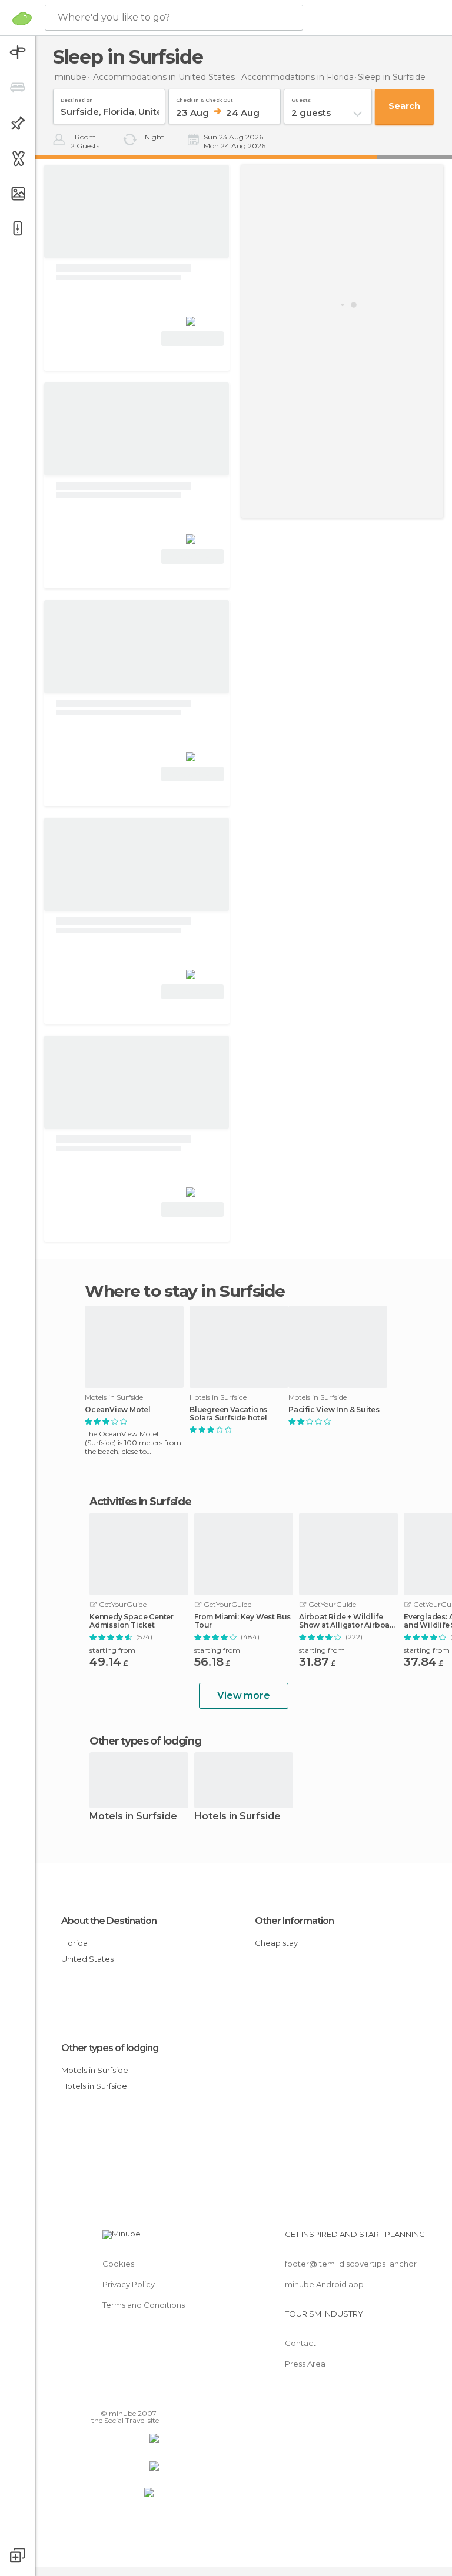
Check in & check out (205, 98)
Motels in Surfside (133, 1817)
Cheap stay (276, 1943)
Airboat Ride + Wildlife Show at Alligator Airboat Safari (346, 1621)
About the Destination (109, 1921)
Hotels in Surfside (237, 1817)
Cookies (118, 2264)
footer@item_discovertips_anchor (351, 2264)
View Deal (193, 339)
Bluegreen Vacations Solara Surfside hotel (228, 1414)
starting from (112, 1650)
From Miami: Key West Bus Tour (242, 1621)
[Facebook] (105, 2397)
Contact (300, 2343)
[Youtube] (151, 2397)
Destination (77, 98)
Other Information (294, 1921)
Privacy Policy (129, 2284)
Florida (74, 1943)
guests (301, 98)
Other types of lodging (110, 2048)
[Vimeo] (136, 2397)
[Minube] (22, 18)
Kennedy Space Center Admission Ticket (132, 1621)
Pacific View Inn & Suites (334, 1410)
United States (87, 1959)
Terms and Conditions (144, 2305)
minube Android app (324, 2284)
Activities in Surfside (140, 1502)
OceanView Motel (118, 1410)
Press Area (305, 2364)
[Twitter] (121, 2397)
